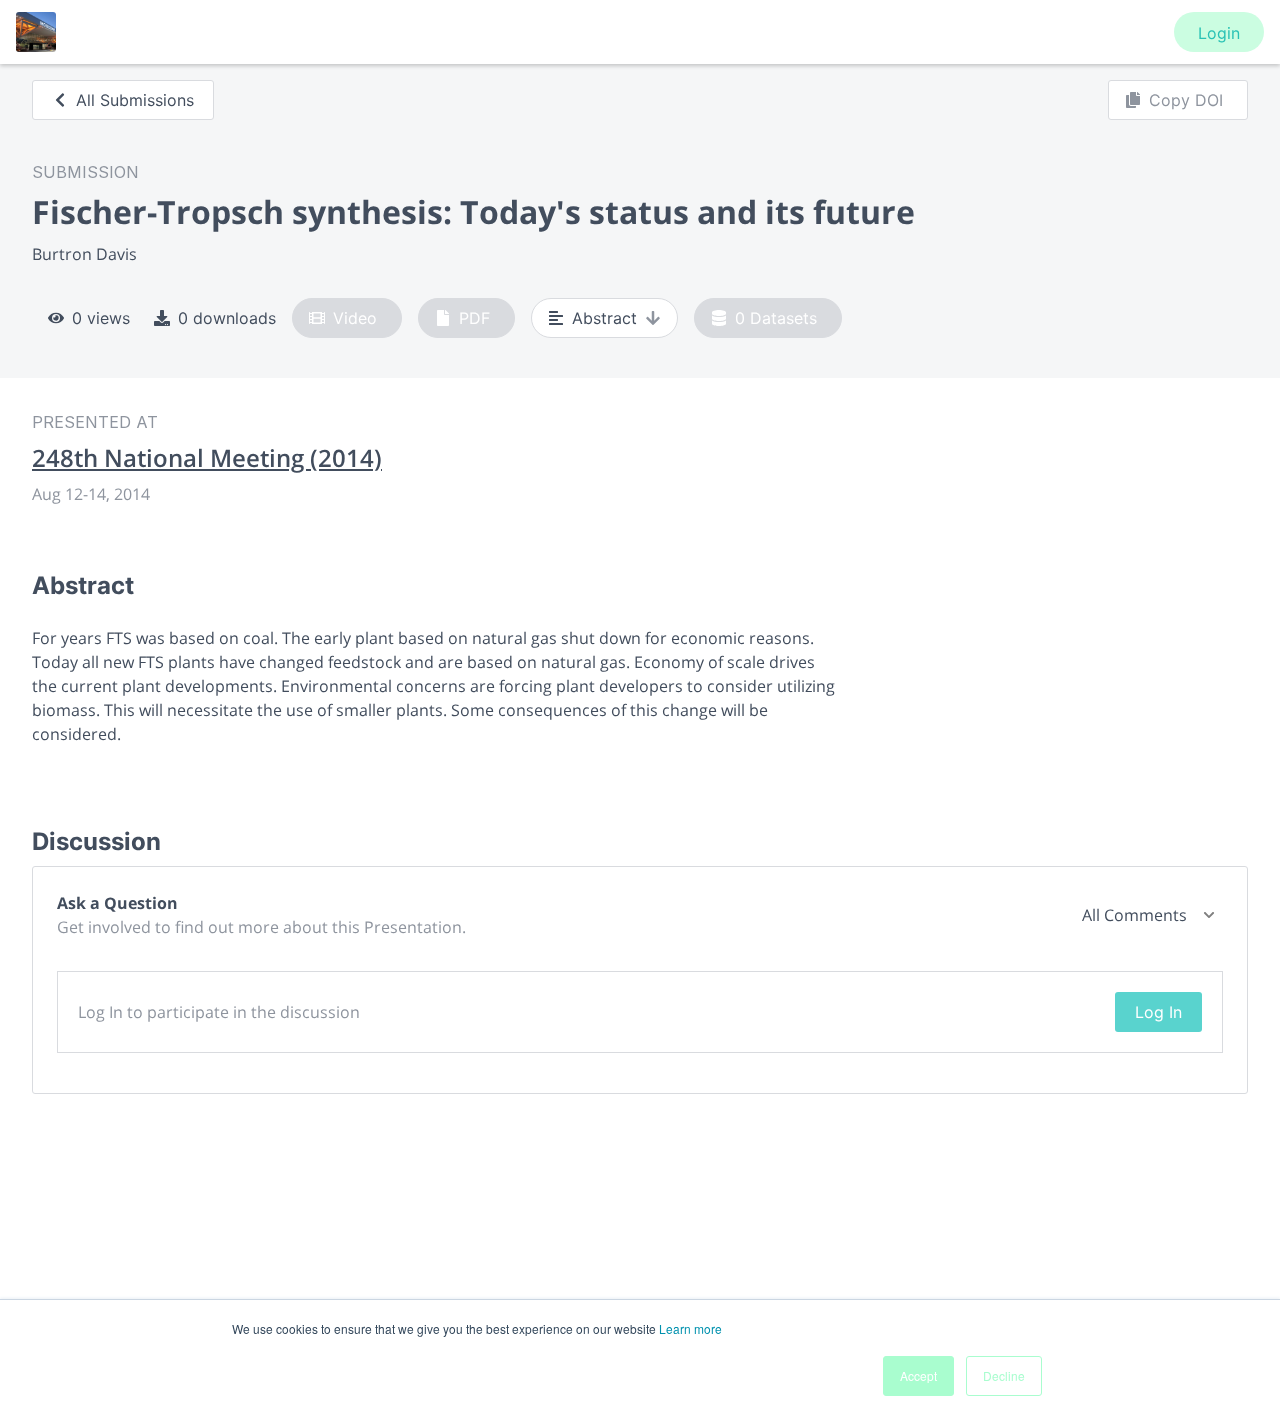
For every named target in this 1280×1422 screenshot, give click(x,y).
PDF (474, 318)
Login (1219, 33)
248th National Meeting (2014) (207, 458)
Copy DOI (1186, 100)
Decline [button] (1004, 1375)
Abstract (604, 318)
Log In (1158, 1012)
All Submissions (135, 100)
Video (355, 318)
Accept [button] (918, 1375)
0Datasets (776, 318)
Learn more (690, 1328)
